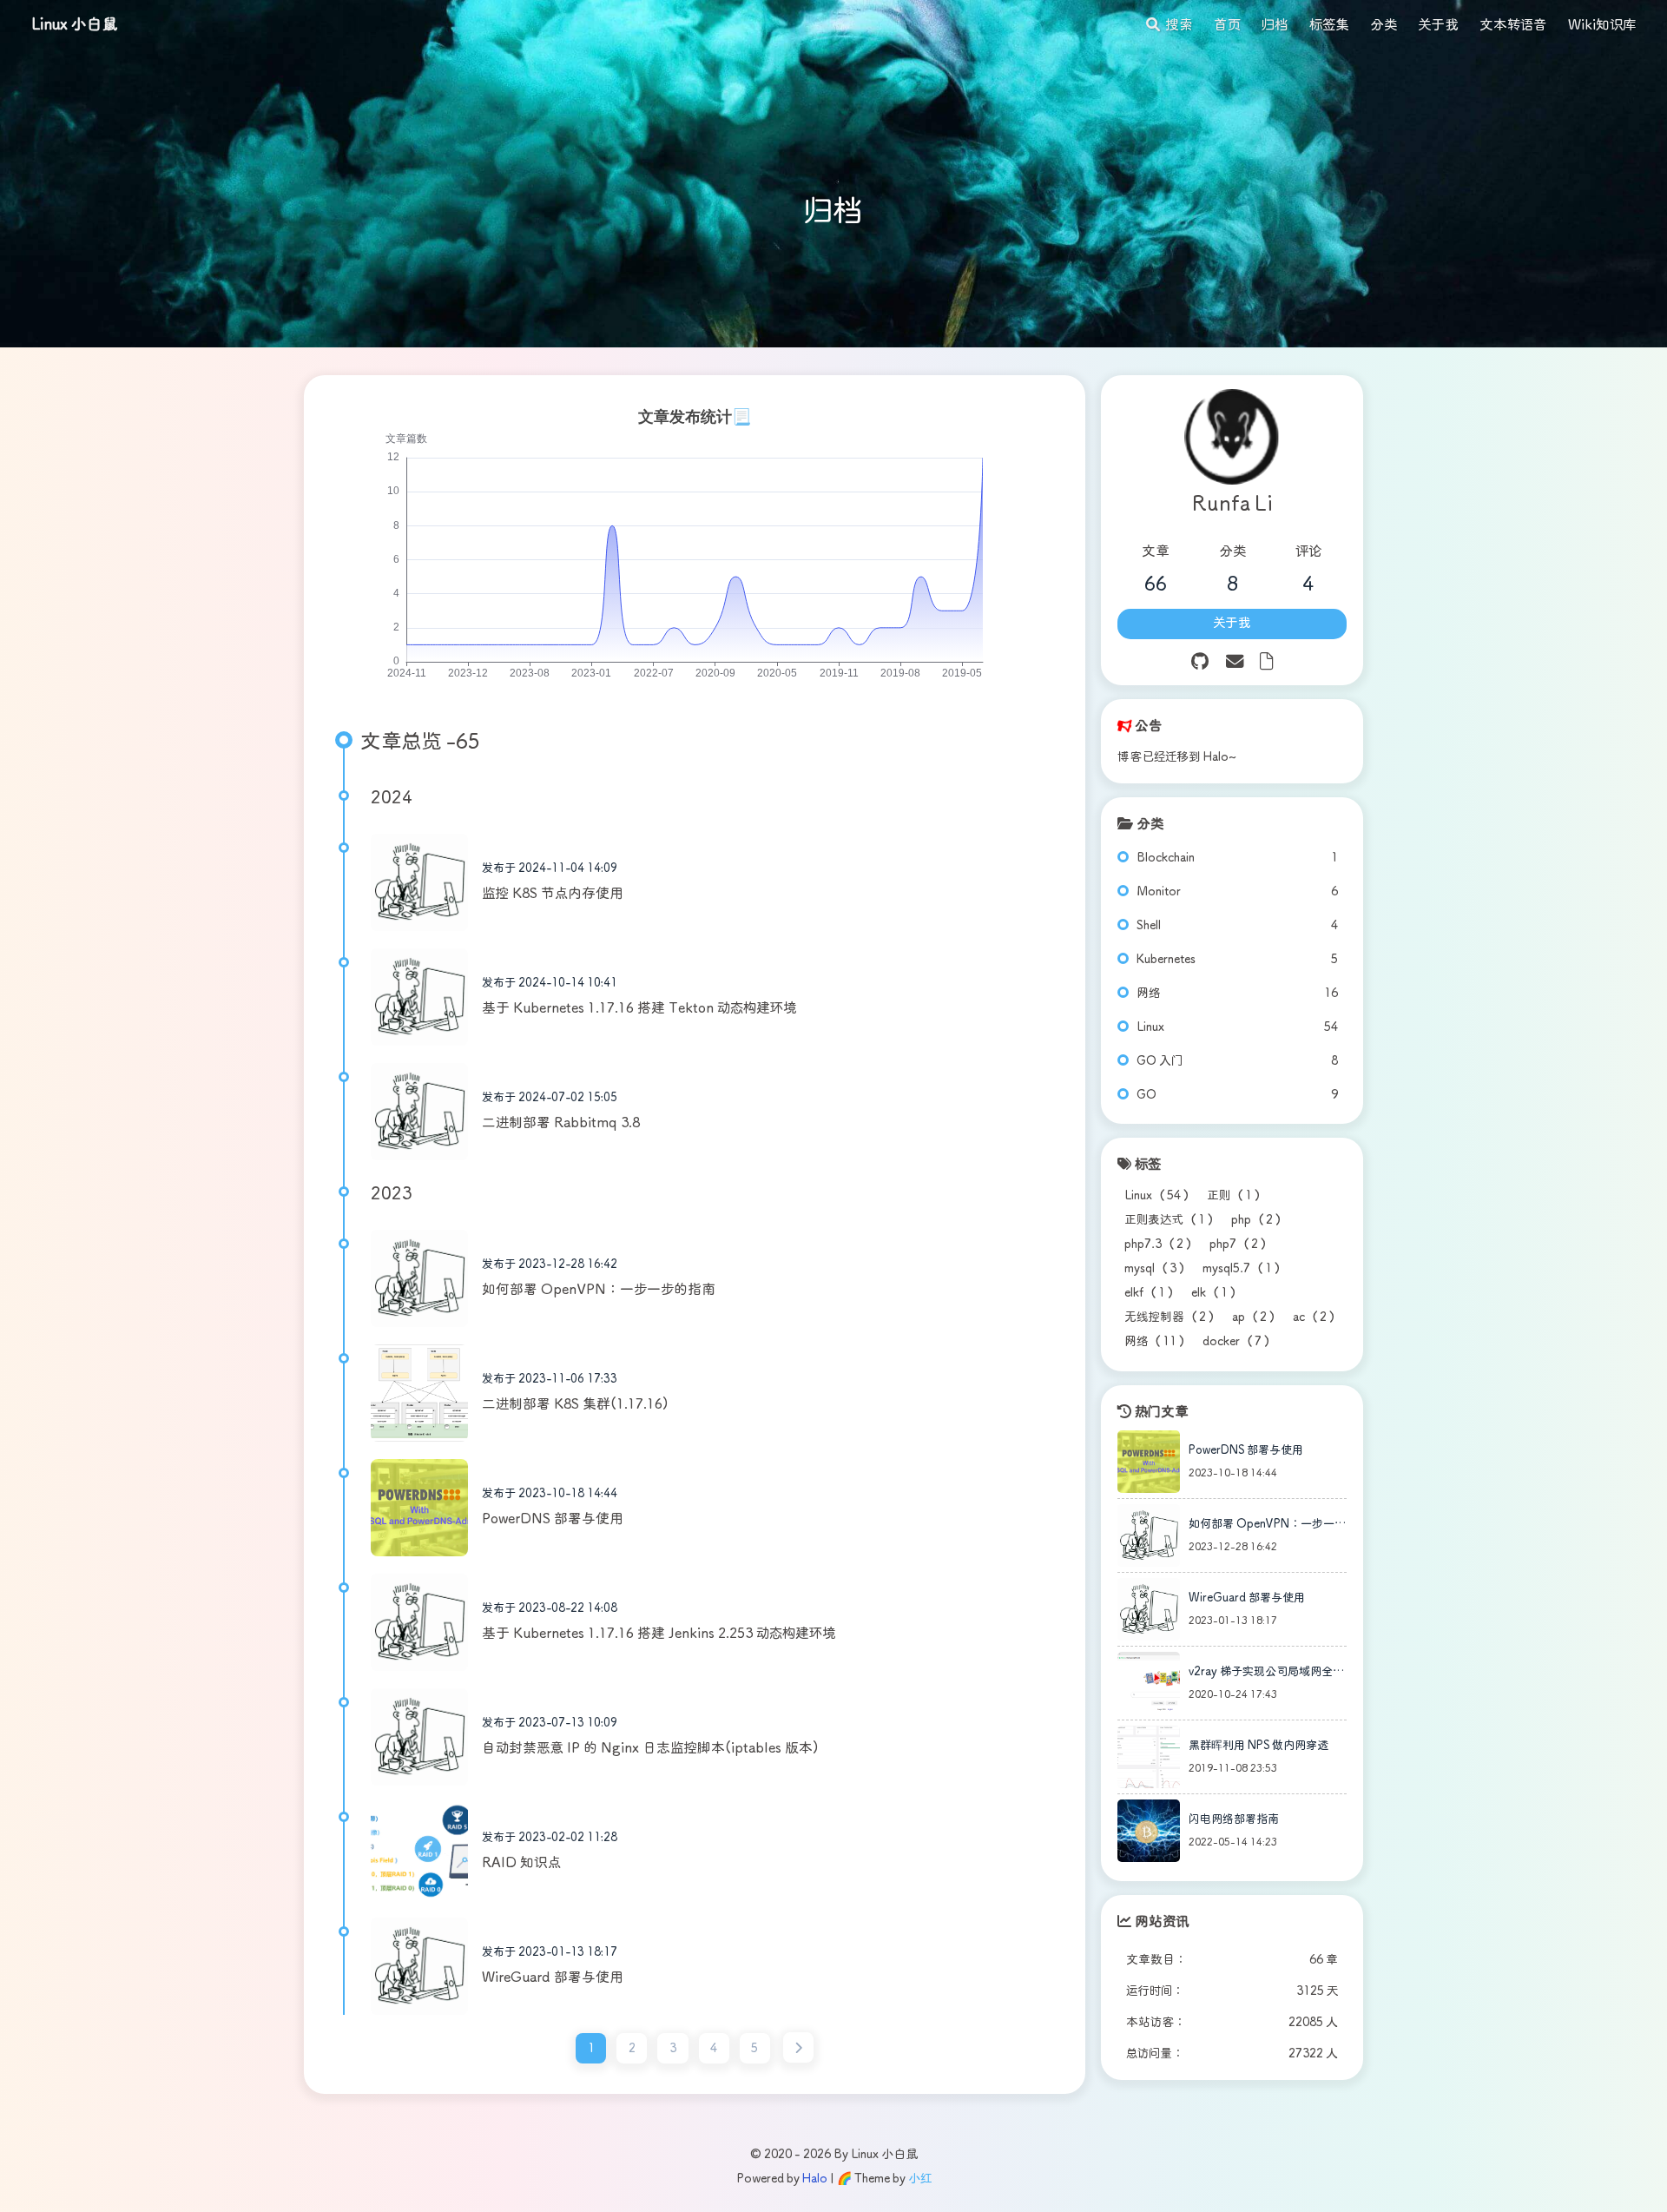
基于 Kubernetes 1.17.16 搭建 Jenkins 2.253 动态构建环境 (659, 1634)
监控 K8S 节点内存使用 (553, 894)
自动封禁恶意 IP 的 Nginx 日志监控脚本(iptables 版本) (650, 1749)
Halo (815, 2179)
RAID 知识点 (521, 1863)
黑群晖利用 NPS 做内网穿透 (1258, 1746)
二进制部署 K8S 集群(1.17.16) (575, 1405)
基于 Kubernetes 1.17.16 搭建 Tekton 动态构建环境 (639, 1009)
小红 (920, 2179)
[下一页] (798, 2047)
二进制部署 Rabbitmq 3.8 (561, 1123)
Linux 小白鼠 (75, 25)
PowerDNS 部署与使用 (553, 1519)
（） (1159, 1196)
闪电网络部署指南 (1234, 1820)
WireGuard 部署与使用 (553, 1978)
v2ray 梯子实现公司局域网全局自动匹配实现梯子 (1266, 1675)
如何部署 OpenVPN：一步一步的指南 (599, 1290)
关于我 (1232, 624)
